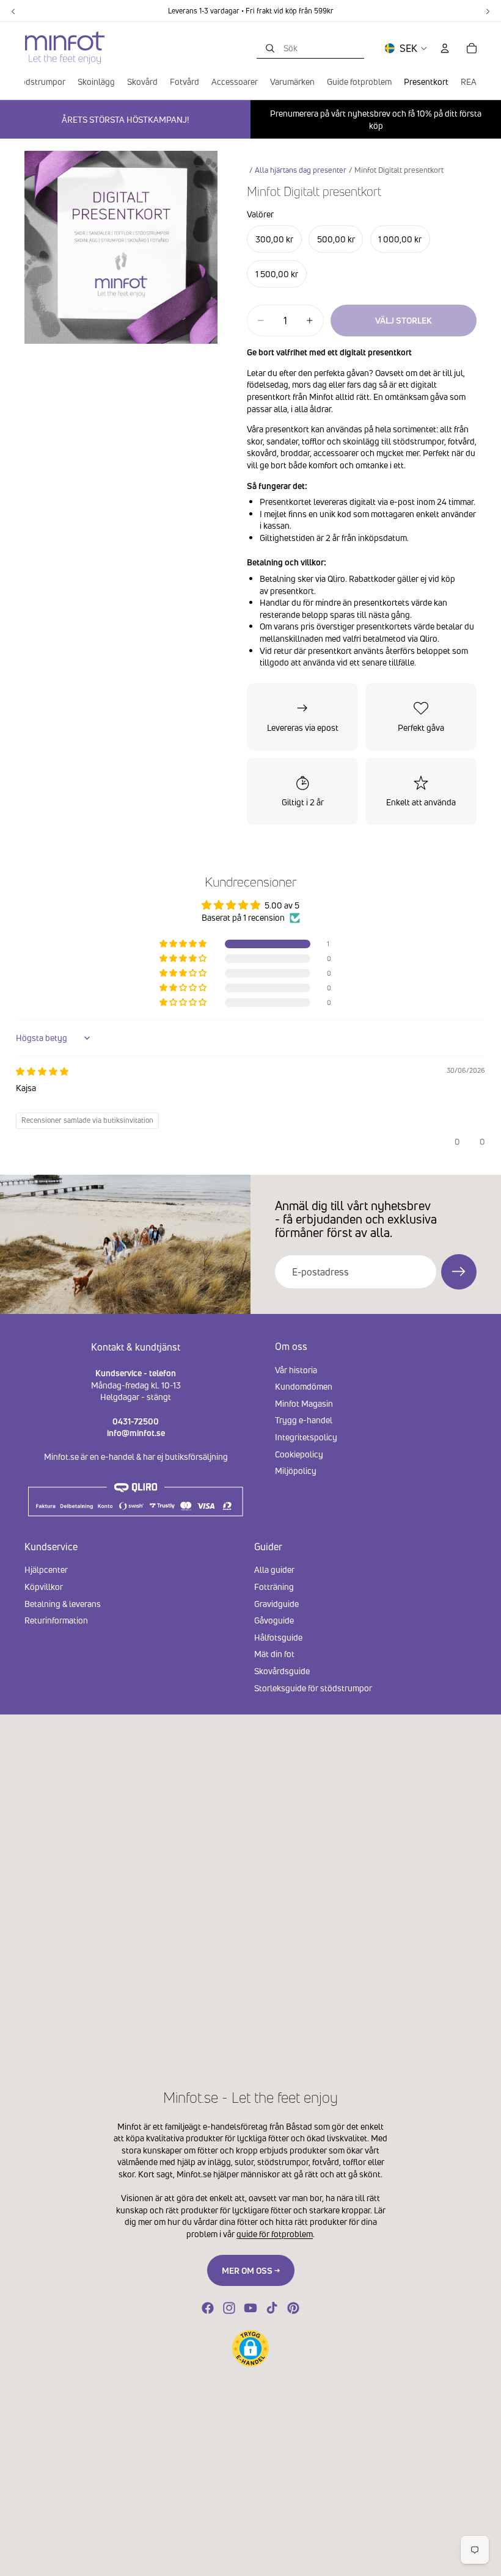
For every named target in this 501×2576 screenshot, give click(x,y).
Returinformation (56, 1620)
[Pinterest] (293, 2308)
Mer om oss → (251, 2270)
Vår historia (296, 1369)
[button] (184, 944)
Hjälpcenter (46, 1569)
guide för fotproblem (275, 2234)
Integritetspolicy (306, 1437)
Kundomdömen (304, 1386)
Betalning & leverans (63, 1604)
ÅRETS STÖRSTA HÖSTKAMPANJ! (125, 119)
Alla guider (274, 1569)
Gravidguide (276, 1604)
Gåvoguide (274, 1620)
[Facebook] (208, 2308)
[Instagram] (229, 2308)
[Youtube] (250, 2308)
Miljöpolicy (296, 1471)
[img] (42, 1071)
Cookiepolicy (299, 1453)
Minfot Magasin (304, 1403)
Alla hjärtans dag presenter (301, 170)
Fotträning (274, 1587)
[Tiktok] (272, 2308)
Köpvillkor (44, 1587)
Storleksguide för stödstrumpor (313, 1688)
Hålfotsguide (278, 1637)
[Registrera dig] (459, 1272)
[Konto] (445, 48)
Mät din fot (274, 1654)
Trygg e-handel (304, 1420)
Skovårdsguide (282, 1671)
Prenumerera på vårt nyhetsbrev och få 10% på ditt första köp (376, 119)
